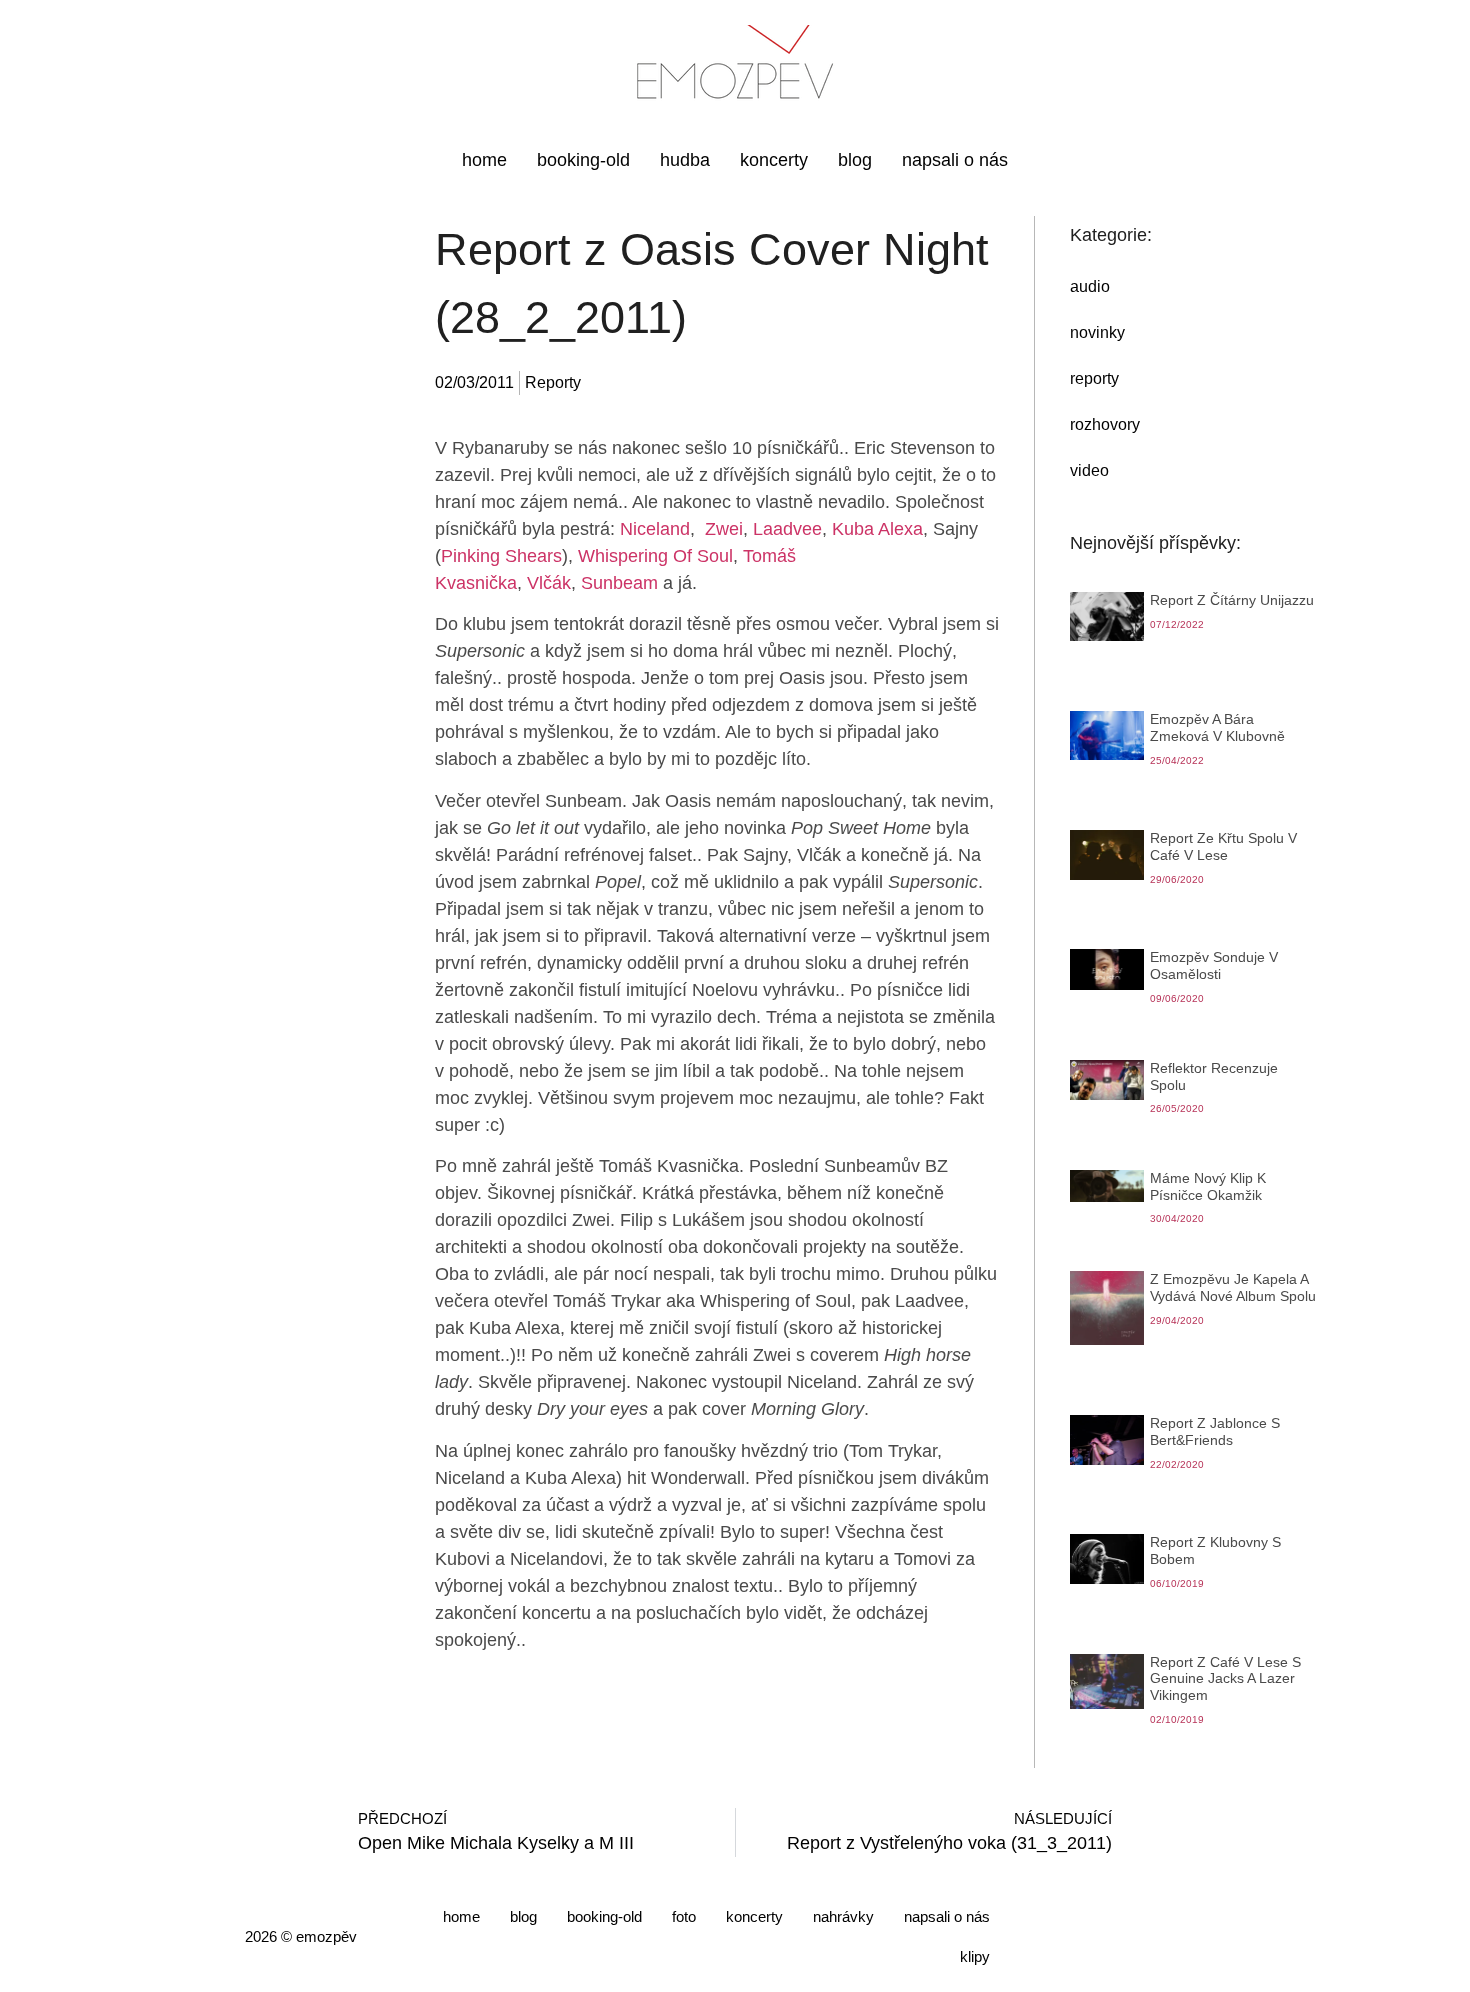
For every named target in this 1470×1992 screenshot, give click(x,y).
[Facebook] (1078, 1935)
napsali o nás (955, 160)
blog (855, 160)
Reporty (553, 382)
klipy (975, 1956)
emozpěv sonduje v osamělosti (1214, 965)
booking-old (583, 160)
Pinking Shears (501, 556)
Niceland (655, 529)
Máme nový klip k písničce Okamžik (1208, 1186)
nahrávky (843, 1916)
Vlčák (549, 583)
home (484, 160)
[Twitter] (1168, 1935)
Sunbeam (619, 583)
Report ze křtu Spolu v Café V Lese (1223, 846)
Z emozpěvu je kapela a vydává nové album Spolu (1233, 1287)
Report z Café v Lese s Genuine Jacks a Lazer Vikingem (1225, 1679)
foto (684, 1916)
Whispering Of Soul (655, 556)
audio (1090, 286)
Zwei (724, 529)
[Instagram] (1033, 1935)
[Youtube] (1123, 1935)
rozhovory (1105, 424)
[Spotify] (1213, 1935)
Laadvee (787, 529)
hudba (685, 160)
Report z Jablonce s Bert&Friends (1215, 1431)
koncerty (774, 160)
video (1089, 470)
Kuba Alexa (877, 529)
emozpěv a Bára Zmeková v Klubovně (1217, 727)
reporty (1094, 378)
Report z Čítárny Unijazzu (1232, 600)
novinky (1097, 332)
